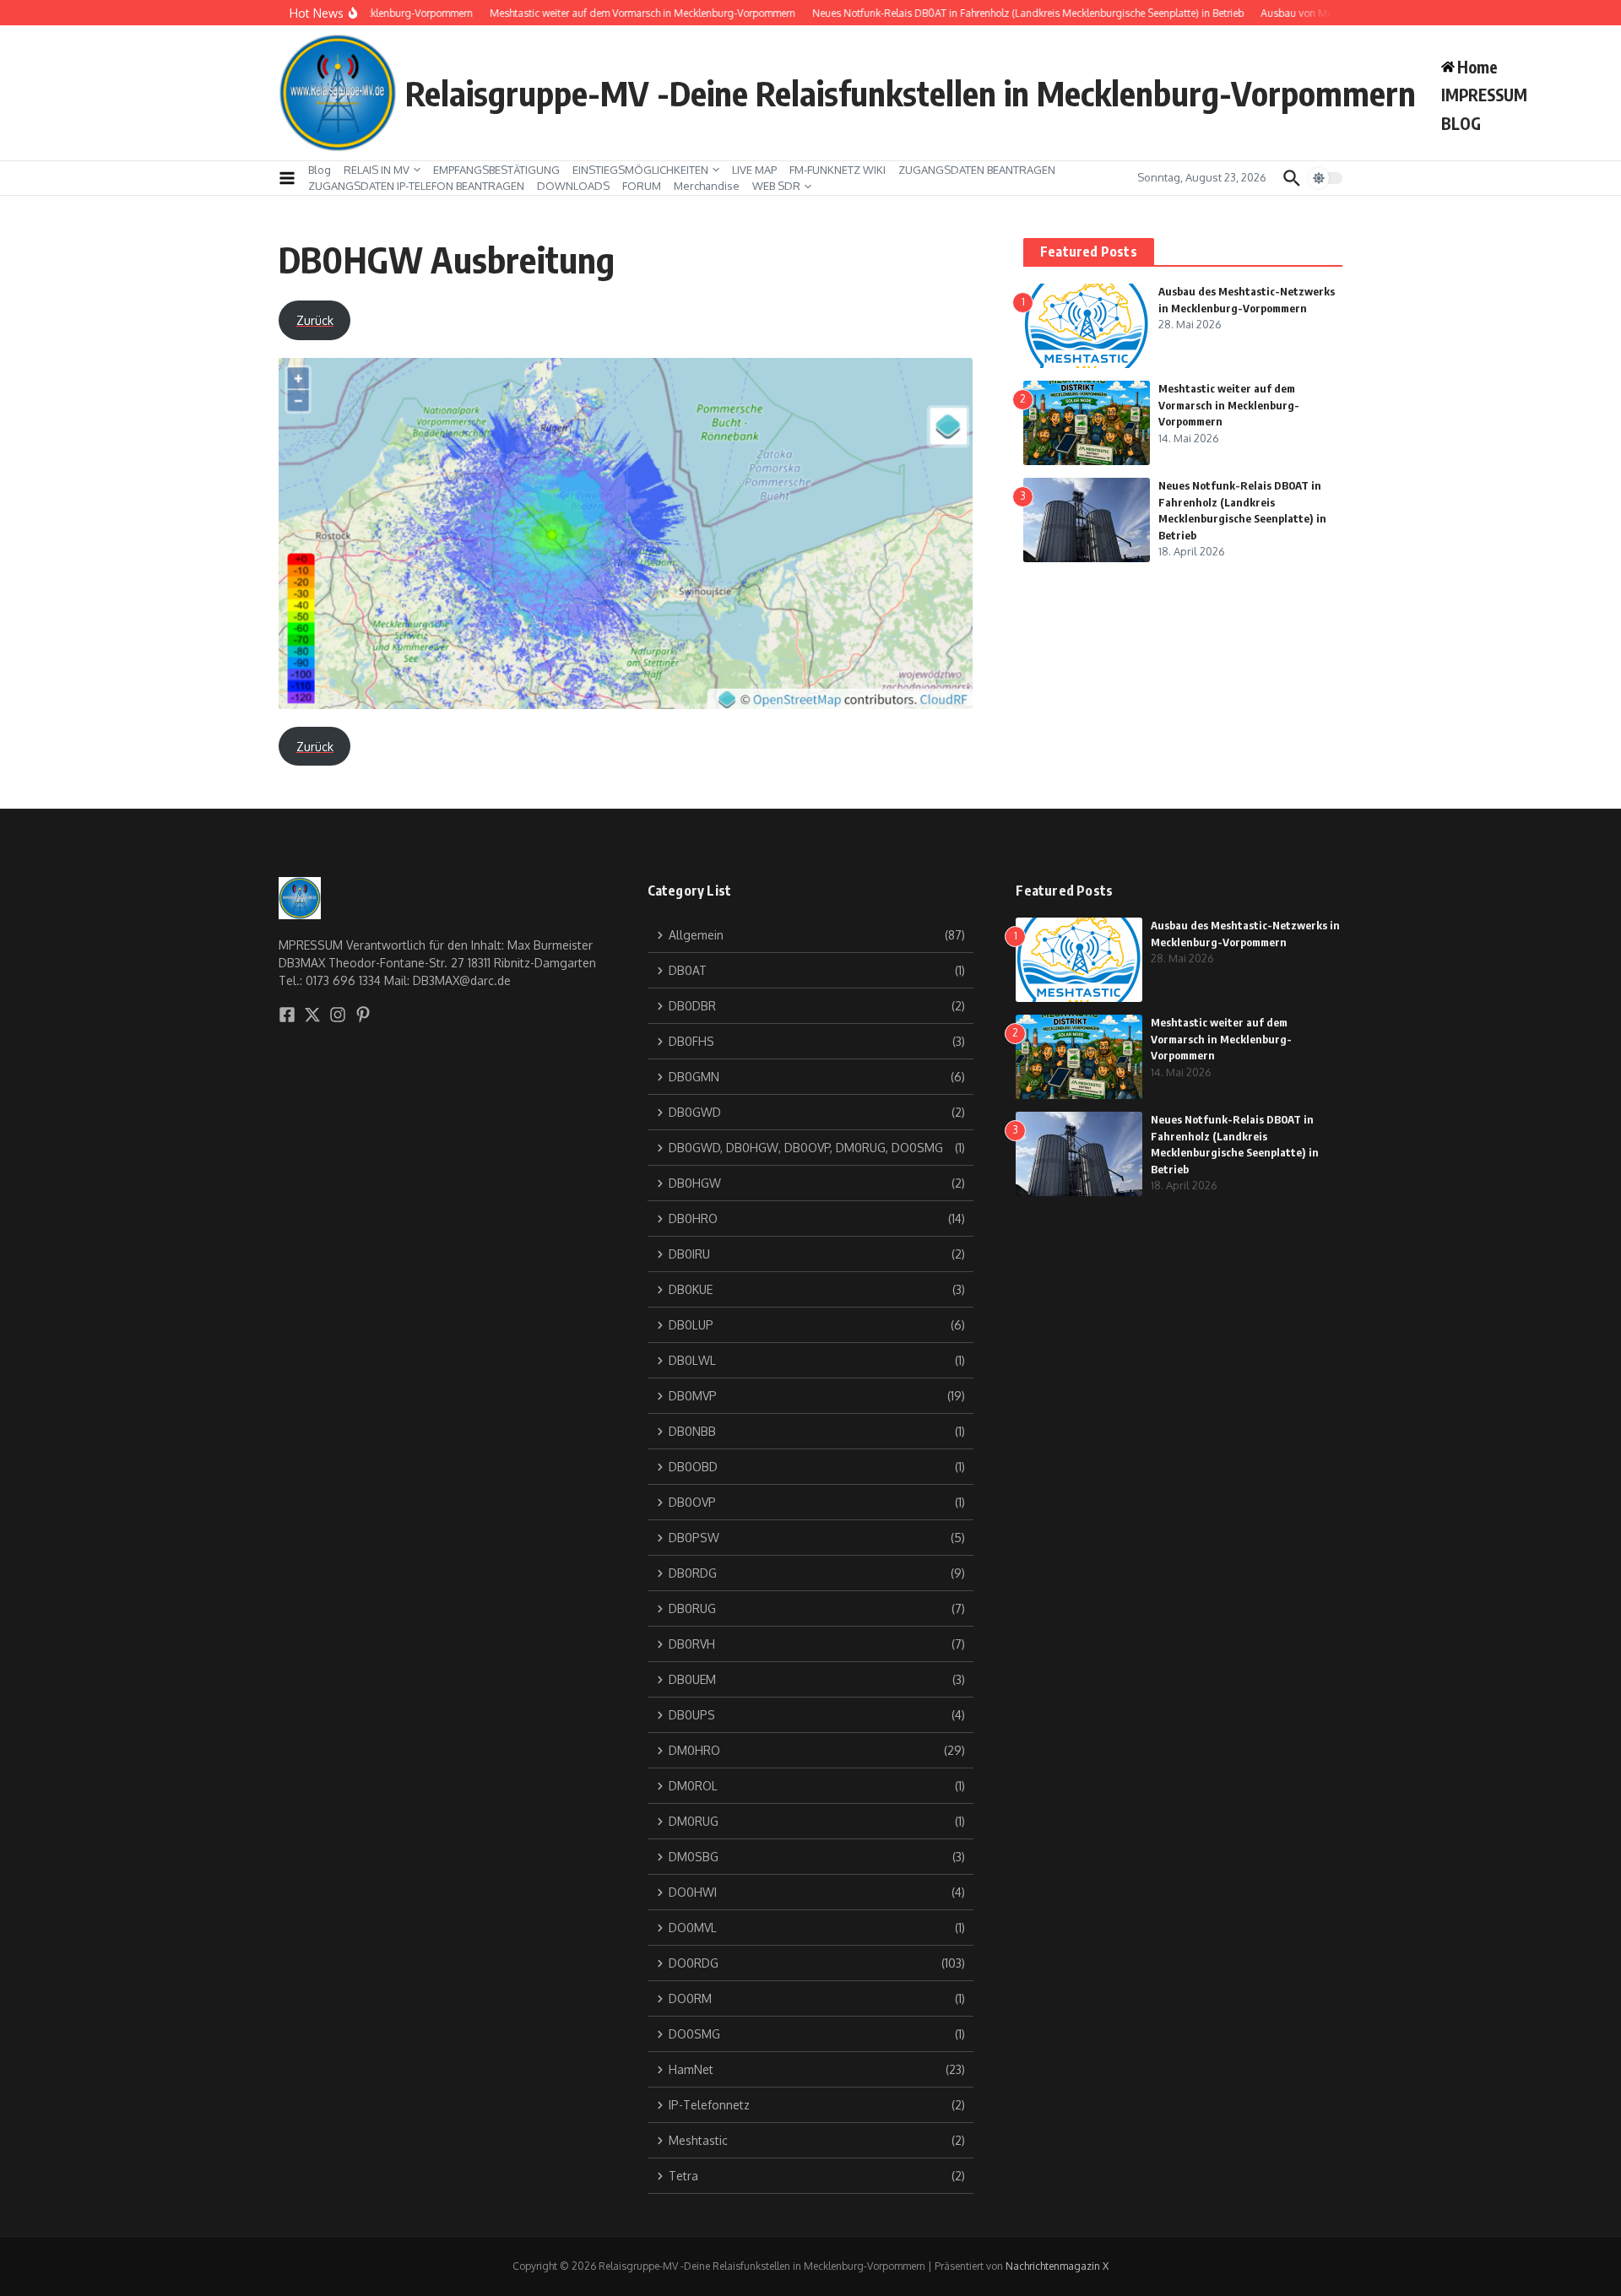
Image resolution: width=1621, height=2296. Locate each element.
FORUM (642, 186)
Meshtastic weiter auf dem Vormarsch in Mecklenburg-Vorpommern (1229, 405)
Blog (320, 170)
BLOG (1461, 123)
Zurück (315, 320)
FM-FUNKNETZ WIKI (838, 170)
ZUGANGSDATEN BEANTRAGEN (977, 170)
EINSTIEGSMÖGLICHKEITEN (640, 170)
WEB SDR (776, 186)
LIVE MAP (754, 170)
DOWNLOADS (573, 186)
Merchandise (707, 186)
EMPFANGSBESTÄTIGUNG (496, 170)
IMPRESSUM (1484, 95)
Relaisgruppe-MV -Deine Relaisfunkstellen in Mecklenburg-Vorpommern (911, 93)
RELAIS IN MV (377, 170)
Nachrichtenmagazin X (1057, 2266)
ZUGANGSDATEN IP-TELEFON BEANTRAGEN (416, 186)
